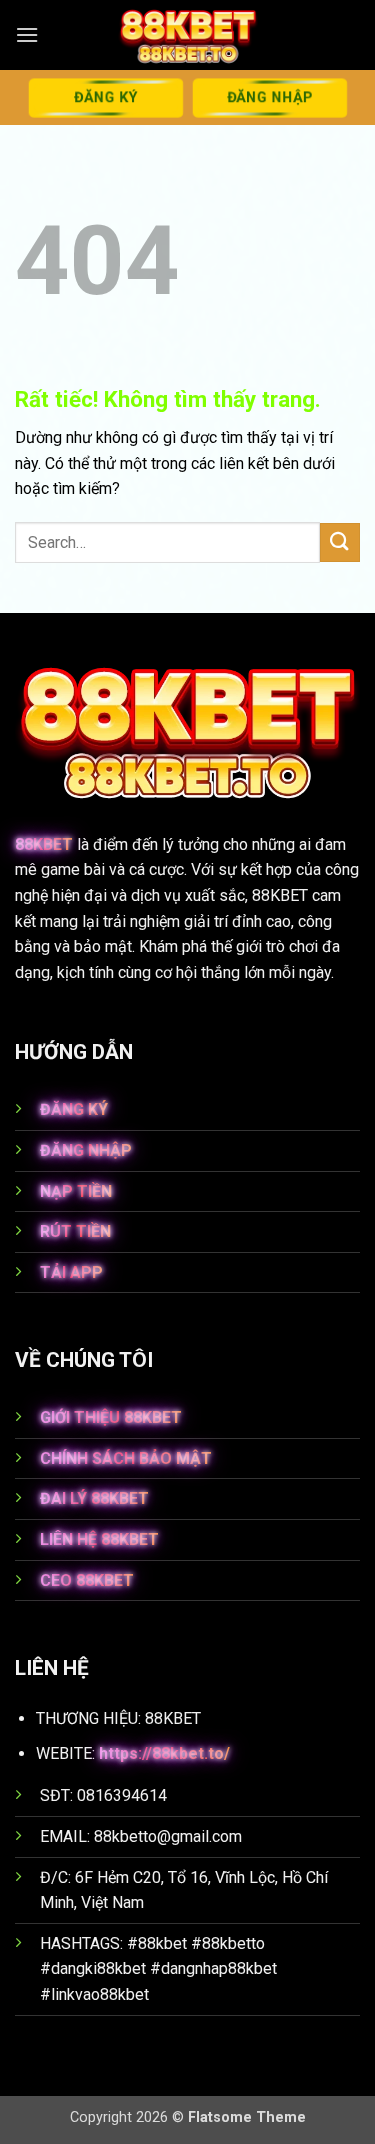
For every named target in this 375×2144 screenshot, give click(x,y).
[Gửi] (340, 542)
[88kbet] (188, 35)
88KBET (44, 844)
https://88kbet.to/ (164, 1753)
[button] (27, 34)
